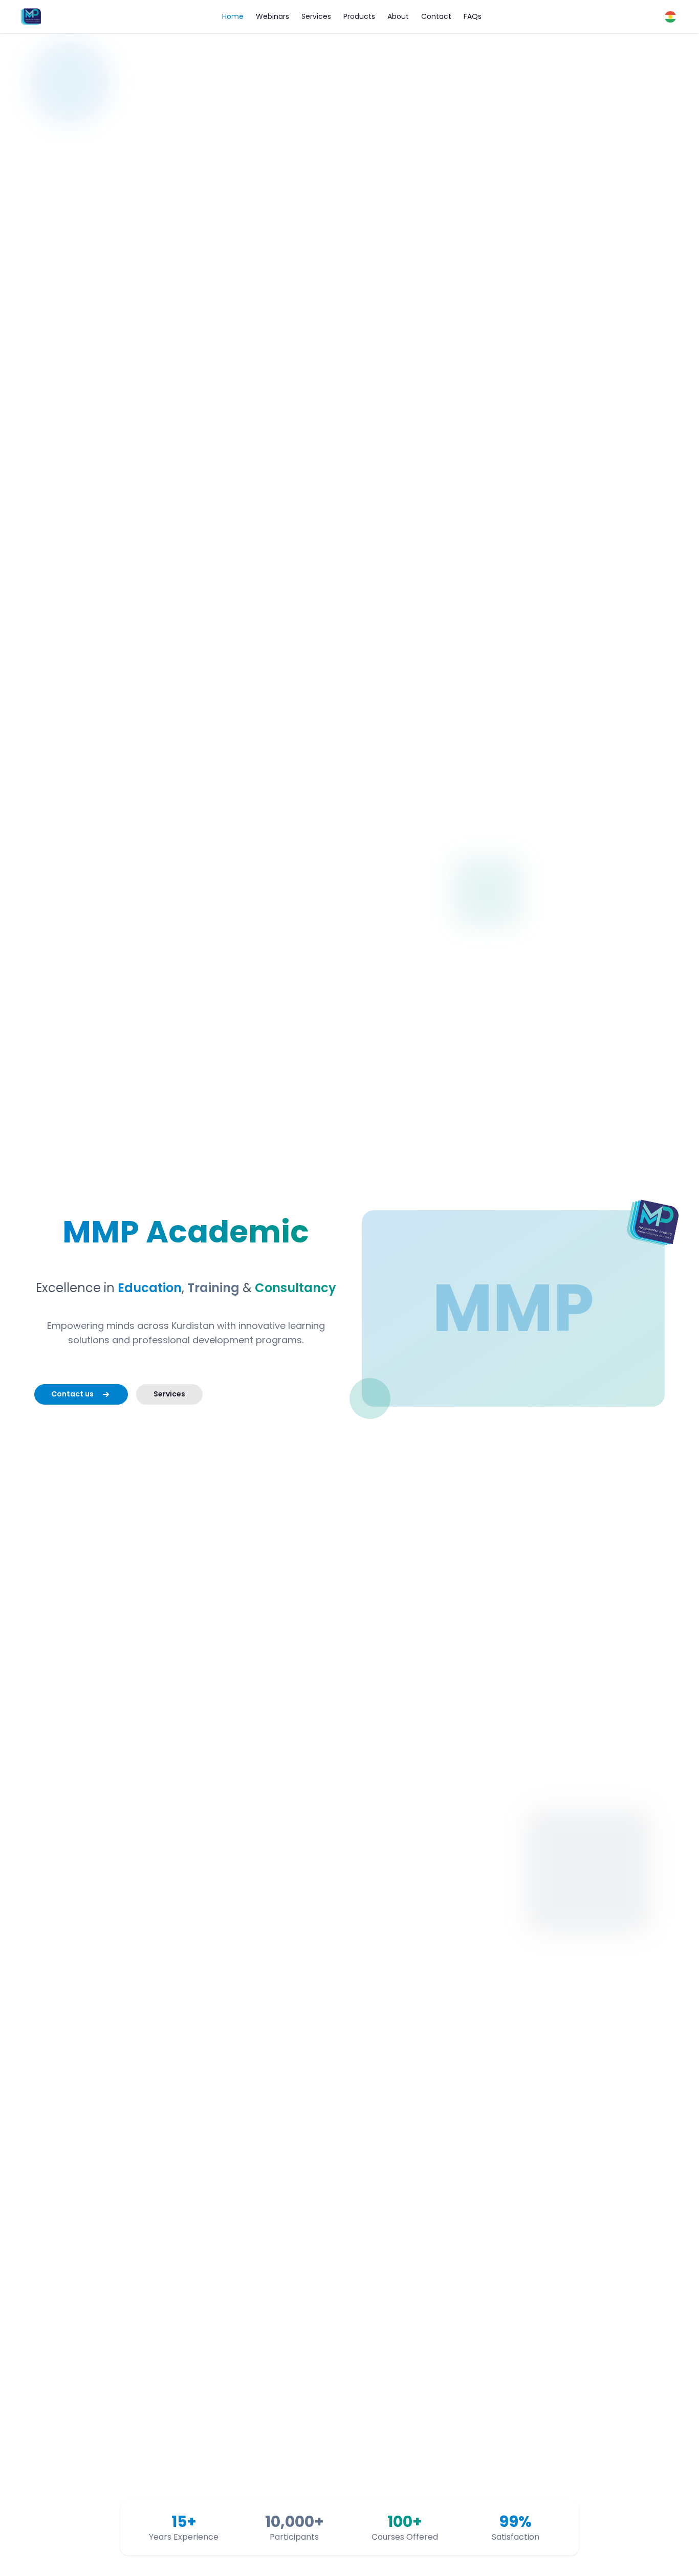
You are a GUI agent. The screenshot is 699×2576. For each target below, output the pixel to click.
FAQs (473, 16)
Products (359, 16)
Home (233, 16)
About (398, 16)
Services (316, 16)
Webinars (272, 16)
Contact (436, 16)
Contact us (72, 1394)
